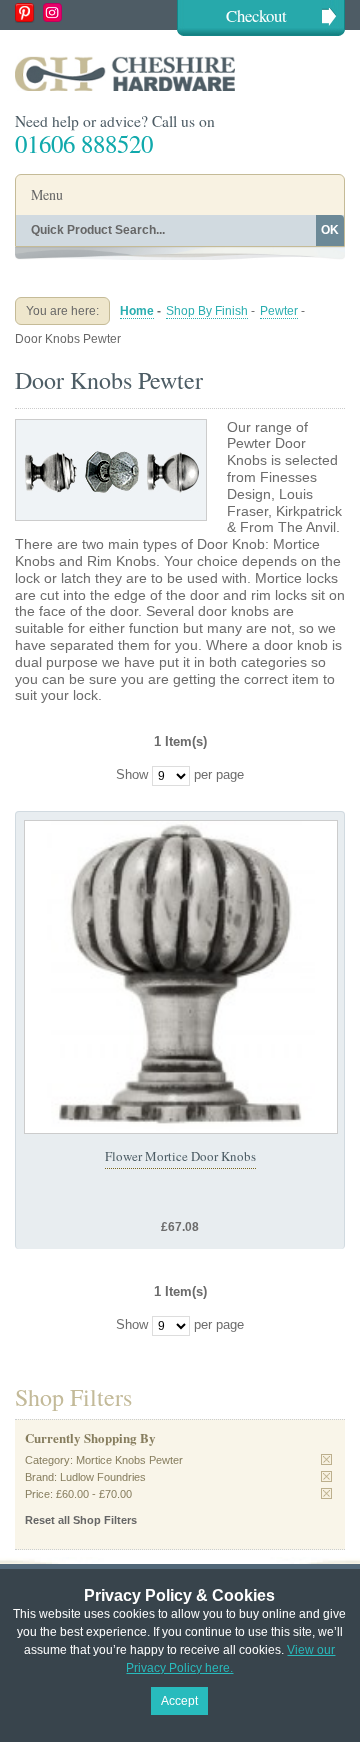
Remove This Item (326, 1459)
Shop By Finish (207, 311)
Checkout (256, 15)
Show (132, 774)
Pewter (279, 311)
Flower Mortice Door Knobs (180, 1156)
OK (330, 230)
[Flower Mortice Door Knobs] (181, 977)
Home (137, 311)
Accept (179, 1701)
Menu (47, 194)
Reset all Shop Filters (81, 1520)
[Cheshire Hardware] (180, 73)
